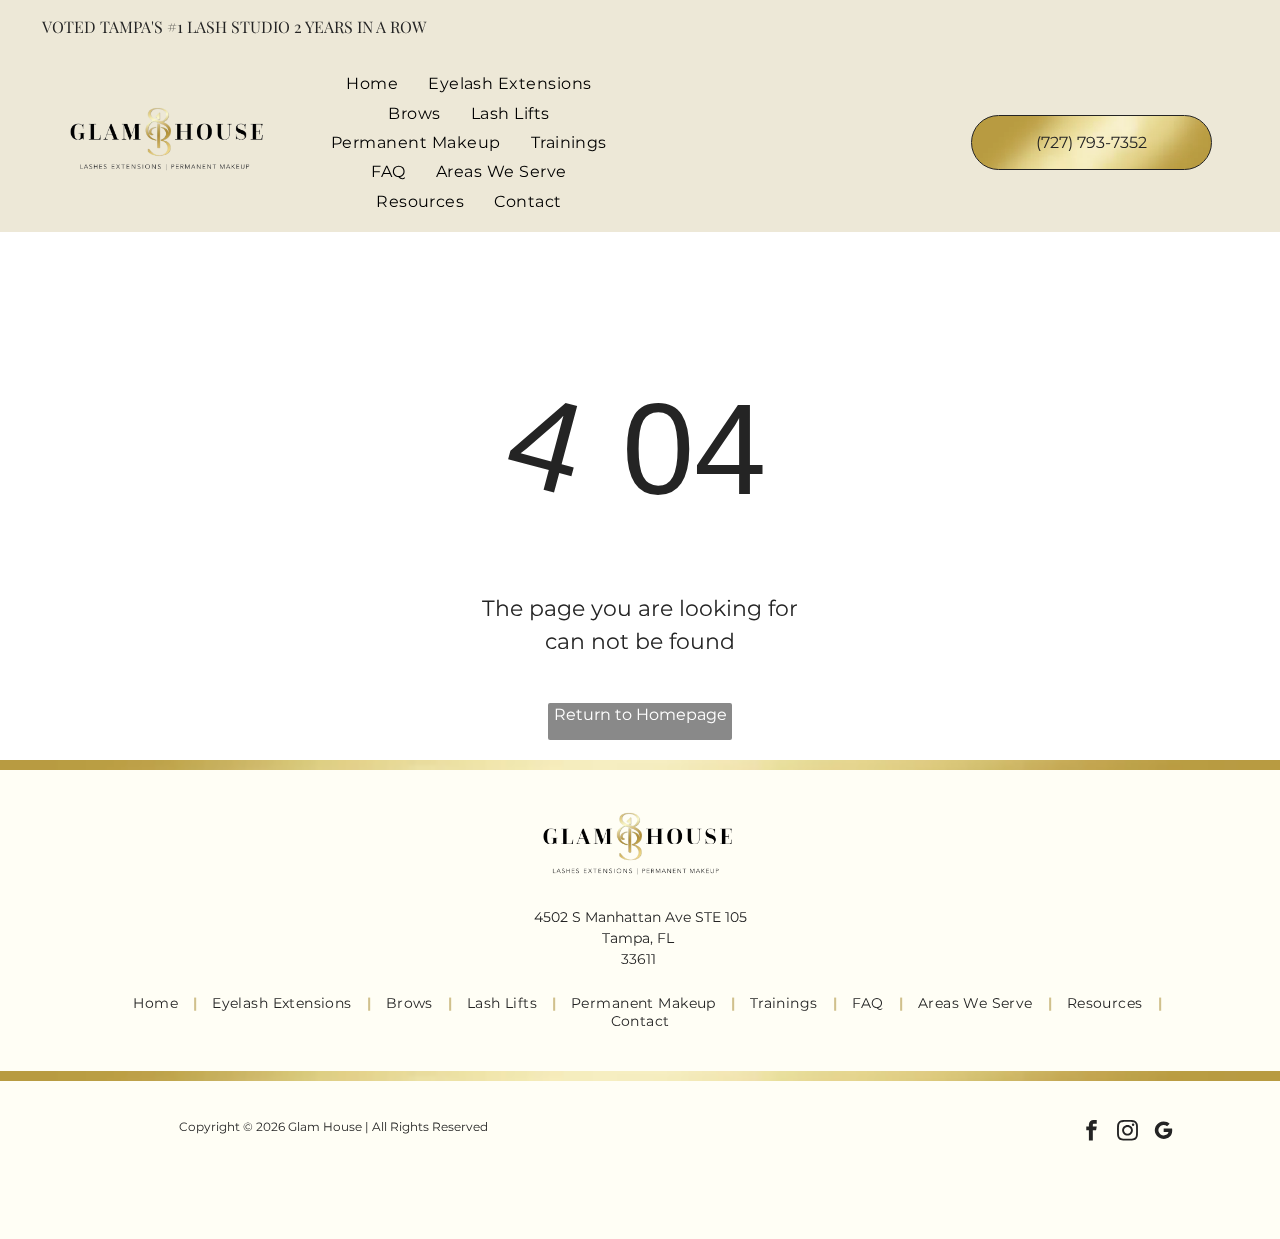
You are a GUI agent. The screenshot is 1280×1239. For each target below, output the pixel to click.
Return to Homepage (640, 714)
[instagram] (1127, 1133)
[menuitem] (372, 83)
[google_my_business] (1163, 1133)
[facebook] (1091, 1133)
